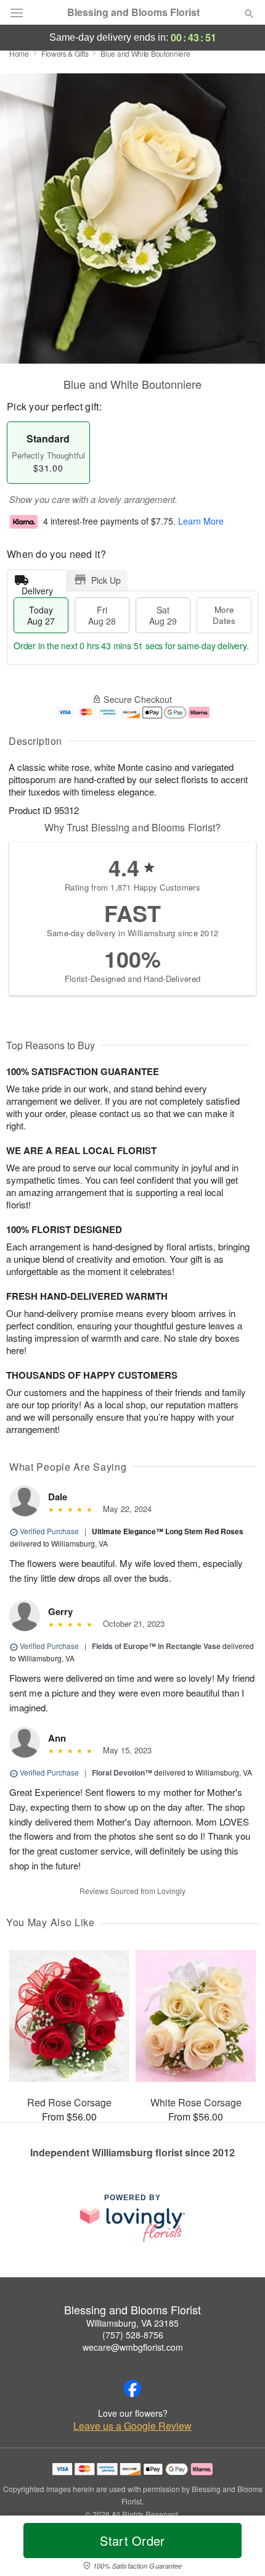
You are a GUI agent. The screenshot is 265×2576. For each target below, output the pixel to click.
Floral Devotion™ (122, 1772)
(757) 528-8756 (133, 2335)
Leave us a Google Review (132, 2426)
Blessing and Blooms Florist (133, 12)
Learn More (201, 521)
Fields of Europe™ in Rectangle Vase (156, 1646)
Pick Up (106, 580)
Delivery (37, 588)
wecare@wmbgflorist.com (133, 2347)
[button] (239, 2548)
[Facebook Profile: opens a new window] (132, 2388)
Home (19, 53)
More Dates (224, 615)
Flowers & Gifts (65, 53)
